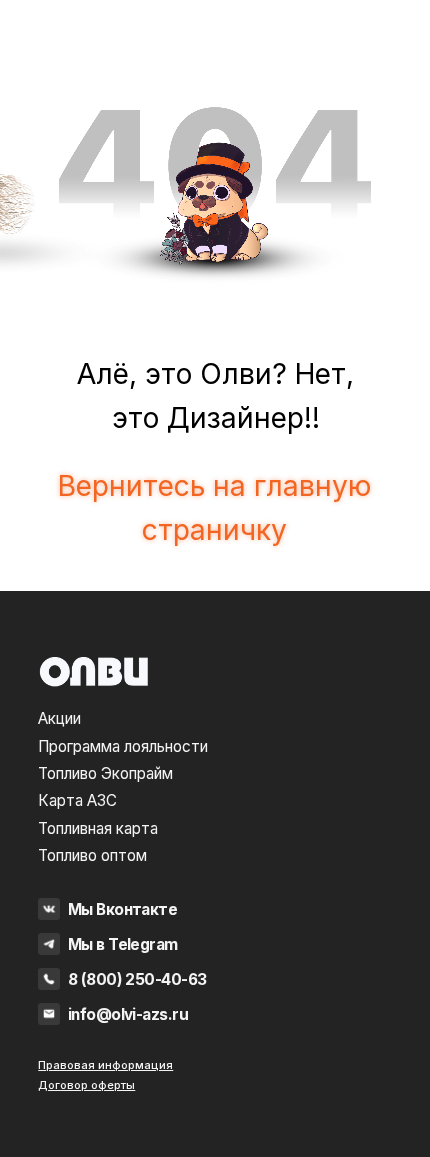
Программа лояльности (123, 746)
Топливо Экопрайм (105, 773)
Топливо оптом (92, 855)
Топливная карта (98, 828)
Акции (59, 718)
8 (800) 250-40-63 (137, 979)
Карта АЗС (77, 800)
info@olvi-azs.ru (128, 1014)
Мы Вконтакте (122, 909)
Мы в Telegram (123, 944)
